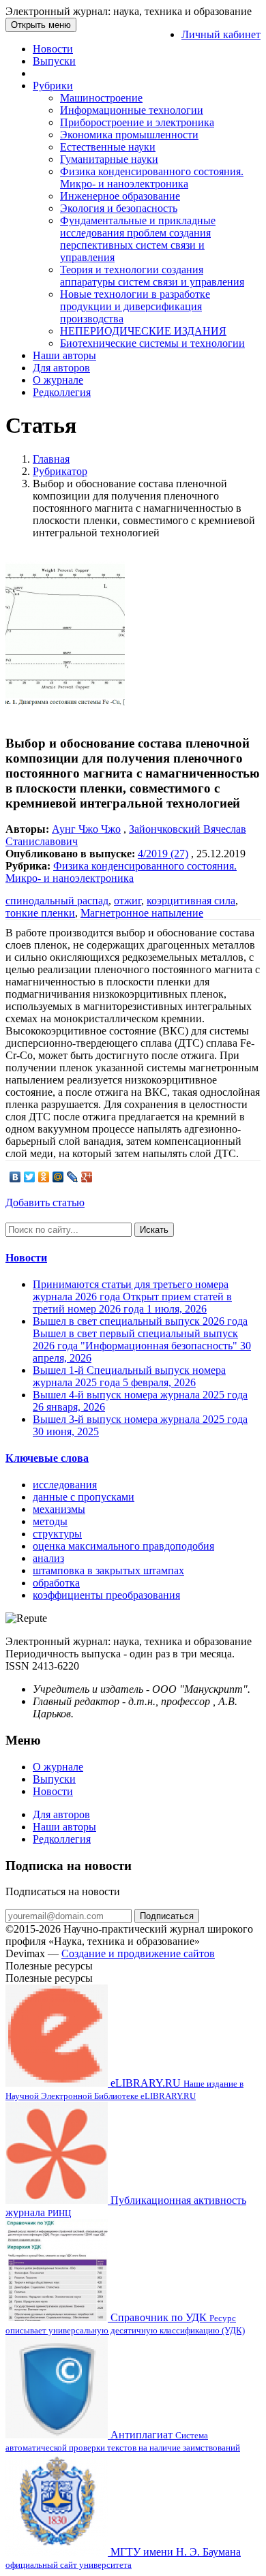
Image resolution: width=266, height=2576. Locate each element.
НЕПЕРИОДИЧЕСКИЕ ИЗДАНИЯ (143, 331)
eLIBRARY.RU (124, 2089)
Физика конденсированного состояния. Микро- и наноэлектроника (152, 178)
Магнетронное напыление (142, 913)
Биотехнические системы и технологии (152, 343)
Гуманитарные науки (109, 159)
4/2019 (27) (163, 854)
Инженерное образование (120, 196)
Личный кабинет (221, 34)
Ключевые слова (47, 1458)
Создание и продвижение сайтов (138, 1953)
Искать (154, 1230)
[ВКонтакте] (15, 1177)
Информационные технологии (132, 110)
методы (50, 1521)
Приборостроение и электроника (137, 122)
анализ (48, 1558)
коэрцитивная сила (191, 901)
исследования (65, 1485)
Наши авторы (64, 355)
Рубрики (53, 86)
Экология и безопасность (119, 208)
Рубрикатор (60, 471)
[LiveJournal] (73, 1177)
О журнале (58, 380)
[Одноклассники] (44, 1177)
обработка (56, 1583)
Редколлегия (62, 392)
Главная (51, 459)
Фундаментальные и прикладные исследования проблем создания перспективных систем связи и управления (138, 239)
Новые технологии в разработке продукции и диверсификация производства (135, 306)
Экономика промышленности (129, 135)
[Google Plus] (87, 1177)
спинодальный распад (57, 901)
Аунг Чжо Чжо (86, 829)
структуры (57, 1534)
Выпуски (54, 61)
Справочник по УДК (125, 2324)
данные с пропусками (84, 1497)
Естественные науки (108, 147)
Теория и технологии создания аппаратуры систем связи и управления (152, 276)
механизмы (59, 1509)
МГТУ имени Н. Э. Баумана (123, 2558)
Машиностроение (101, 98)
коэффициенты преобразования (106, 1595)
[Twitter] (30, 1177)
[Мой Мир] (58, 1177)
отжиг (128, 901)
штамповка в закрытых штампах (108, 1570)
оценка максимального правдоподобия (123, 1546)
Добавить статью (45, 1202)
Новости (53, 49)
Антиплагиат (123, 2441)
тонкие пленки (40, 913)
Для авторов (61, 368)
